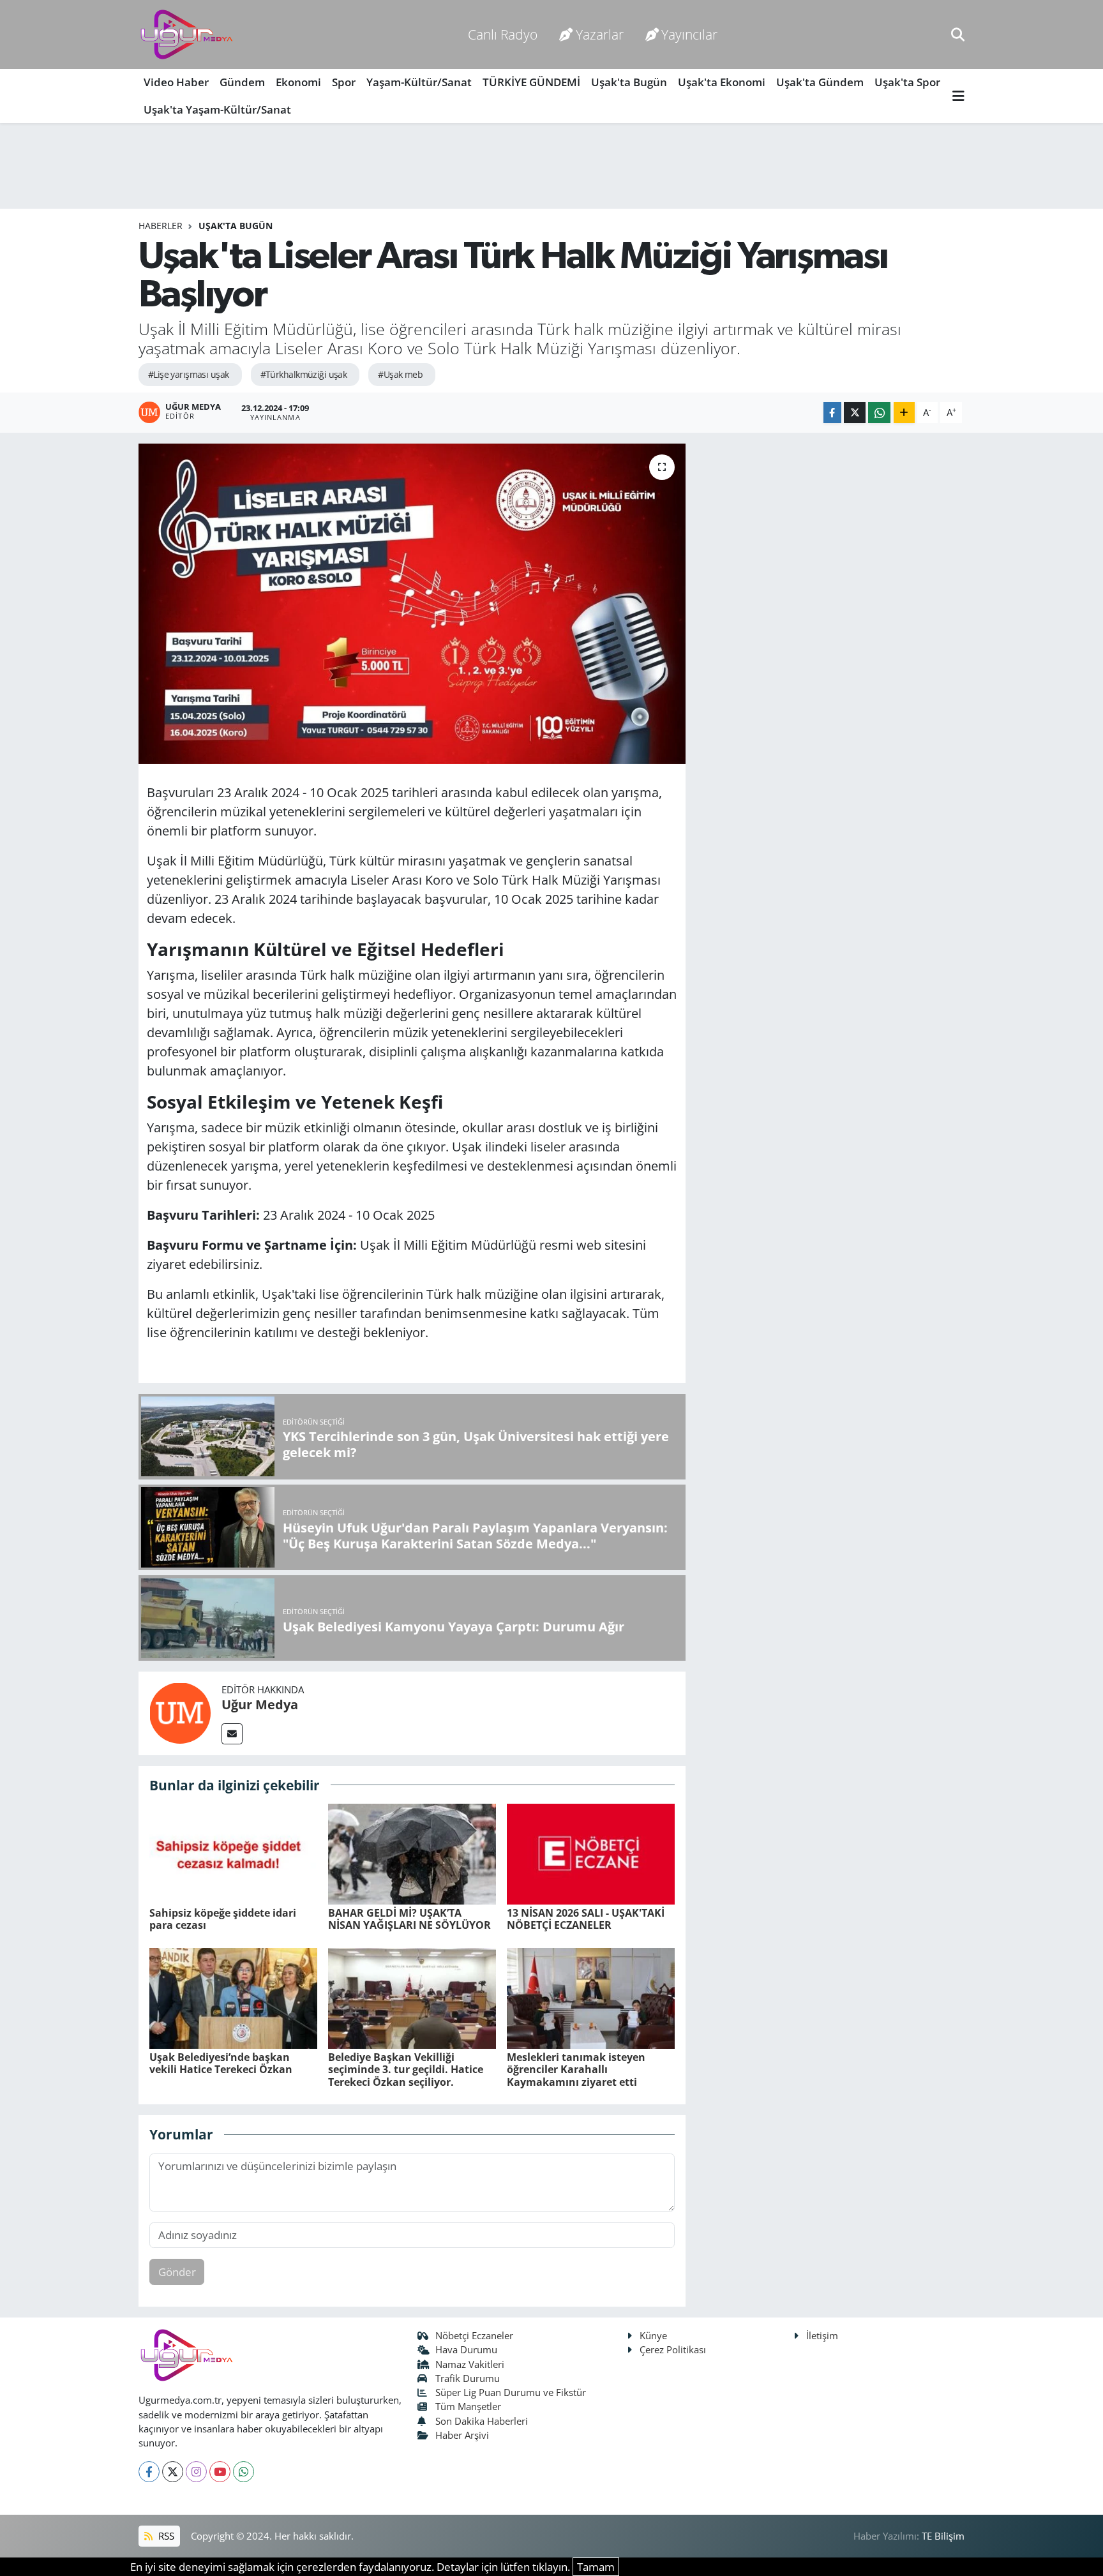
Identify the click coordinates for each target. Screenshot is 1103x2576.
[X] (173, 2472)
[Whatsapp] (244, 2472)
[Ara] (958, 34)
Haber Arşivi (462, 2435)
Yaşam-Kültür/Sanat (419, 82)
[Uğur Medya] (180, 1712)
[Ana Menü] (958, 96)
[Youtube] (220, 2472)
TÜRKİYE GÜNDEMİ (531, 82)
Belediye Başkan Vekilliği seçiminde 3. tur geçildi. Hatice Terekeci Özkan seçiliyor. (406, 2069)
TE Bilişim (943, 2536)
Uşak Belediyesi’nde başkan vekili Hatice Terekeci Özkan (221, 2063)
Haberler (161, 226)
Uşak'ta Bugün (629, 82)
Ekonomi (298, 82)
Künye (653, 2335)
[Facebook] (149, 2472)
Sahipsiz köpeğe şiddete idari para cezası (223, 1919)
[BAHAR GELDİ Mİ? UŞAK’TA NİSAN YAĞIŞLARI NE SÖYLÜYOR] (412, 1853)
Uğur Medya (260, 1704)
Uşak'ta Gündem (820, 82)
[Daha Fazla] (904, 413)
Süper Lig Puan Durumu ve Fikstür (511, 2392)
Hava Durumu (466, 2349)
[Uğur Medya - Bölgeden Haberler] (186, 35)
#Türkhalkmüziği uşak (304, 374)
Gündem (242, 82)
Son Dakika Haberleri (482, 2421)
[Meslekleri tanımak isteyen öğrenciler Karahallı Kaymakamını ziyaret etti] (591, 1997)
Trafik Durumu (468, 2378)
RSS (165, 2536)
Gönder (177, 2272)
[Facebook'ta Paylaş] (832, 413)
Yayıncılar (689, 34)
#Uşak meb (400, 374)
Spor (344, 82)
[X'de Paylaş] (855, 413)
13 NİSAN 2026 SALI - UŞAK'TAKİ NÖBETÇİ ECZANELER (586, 1919)
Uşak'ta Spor (907, 82)
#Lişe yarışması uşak (189, 374)
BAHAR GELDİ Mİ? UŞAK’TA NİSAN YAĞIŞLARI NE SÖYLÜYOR (409, 1919)
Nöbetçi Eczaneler (474, 2335)
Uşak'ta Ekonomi (722, 82)
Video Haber (176, 82)
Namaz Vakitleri (470, 2364)
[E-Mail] (232, 1734)
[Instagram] (196, 2472)
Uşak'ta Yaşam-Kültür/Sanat (217, 109)
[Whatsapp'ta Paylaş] (879, 413)
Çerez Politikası (673, 2349)
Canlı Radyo (503, 34)
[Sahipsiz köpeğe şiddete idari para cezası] (233, 1853)
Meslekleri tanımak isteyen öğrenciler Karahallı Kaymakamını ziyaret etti (576, 2069)
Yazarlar (600, 34)
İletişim (822, 2335)
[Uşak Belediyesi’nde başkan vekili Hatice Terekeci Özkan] (233, 1997)
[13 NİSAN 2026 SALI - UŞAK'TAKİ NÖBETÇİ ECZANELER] (591, 1853)
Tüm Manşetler (468, 2406)
